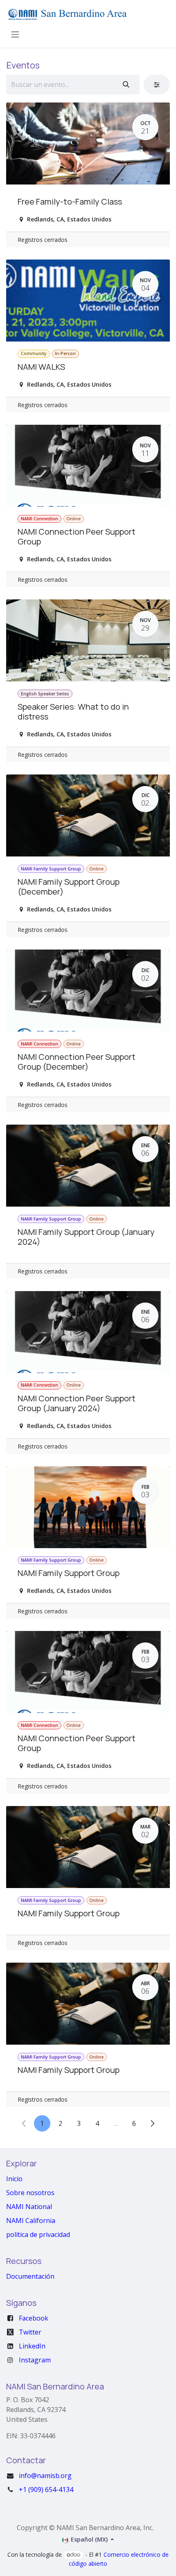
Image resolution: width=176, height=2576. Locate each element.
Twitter (30, 2332)
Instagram (35, 2360)
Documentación (30, 2276)
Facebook (34, 2318)
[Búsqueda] (126, 84)
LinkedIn (32, 2346)
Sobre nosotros (30, 2193)
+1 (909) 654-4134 (46, 2489)
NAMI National (29, 2207)
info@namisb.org (45, 2476)
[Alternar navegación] (15, 34)
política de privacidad (38, 2234)
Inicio (14, 2179)
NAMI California (31, 2221)
